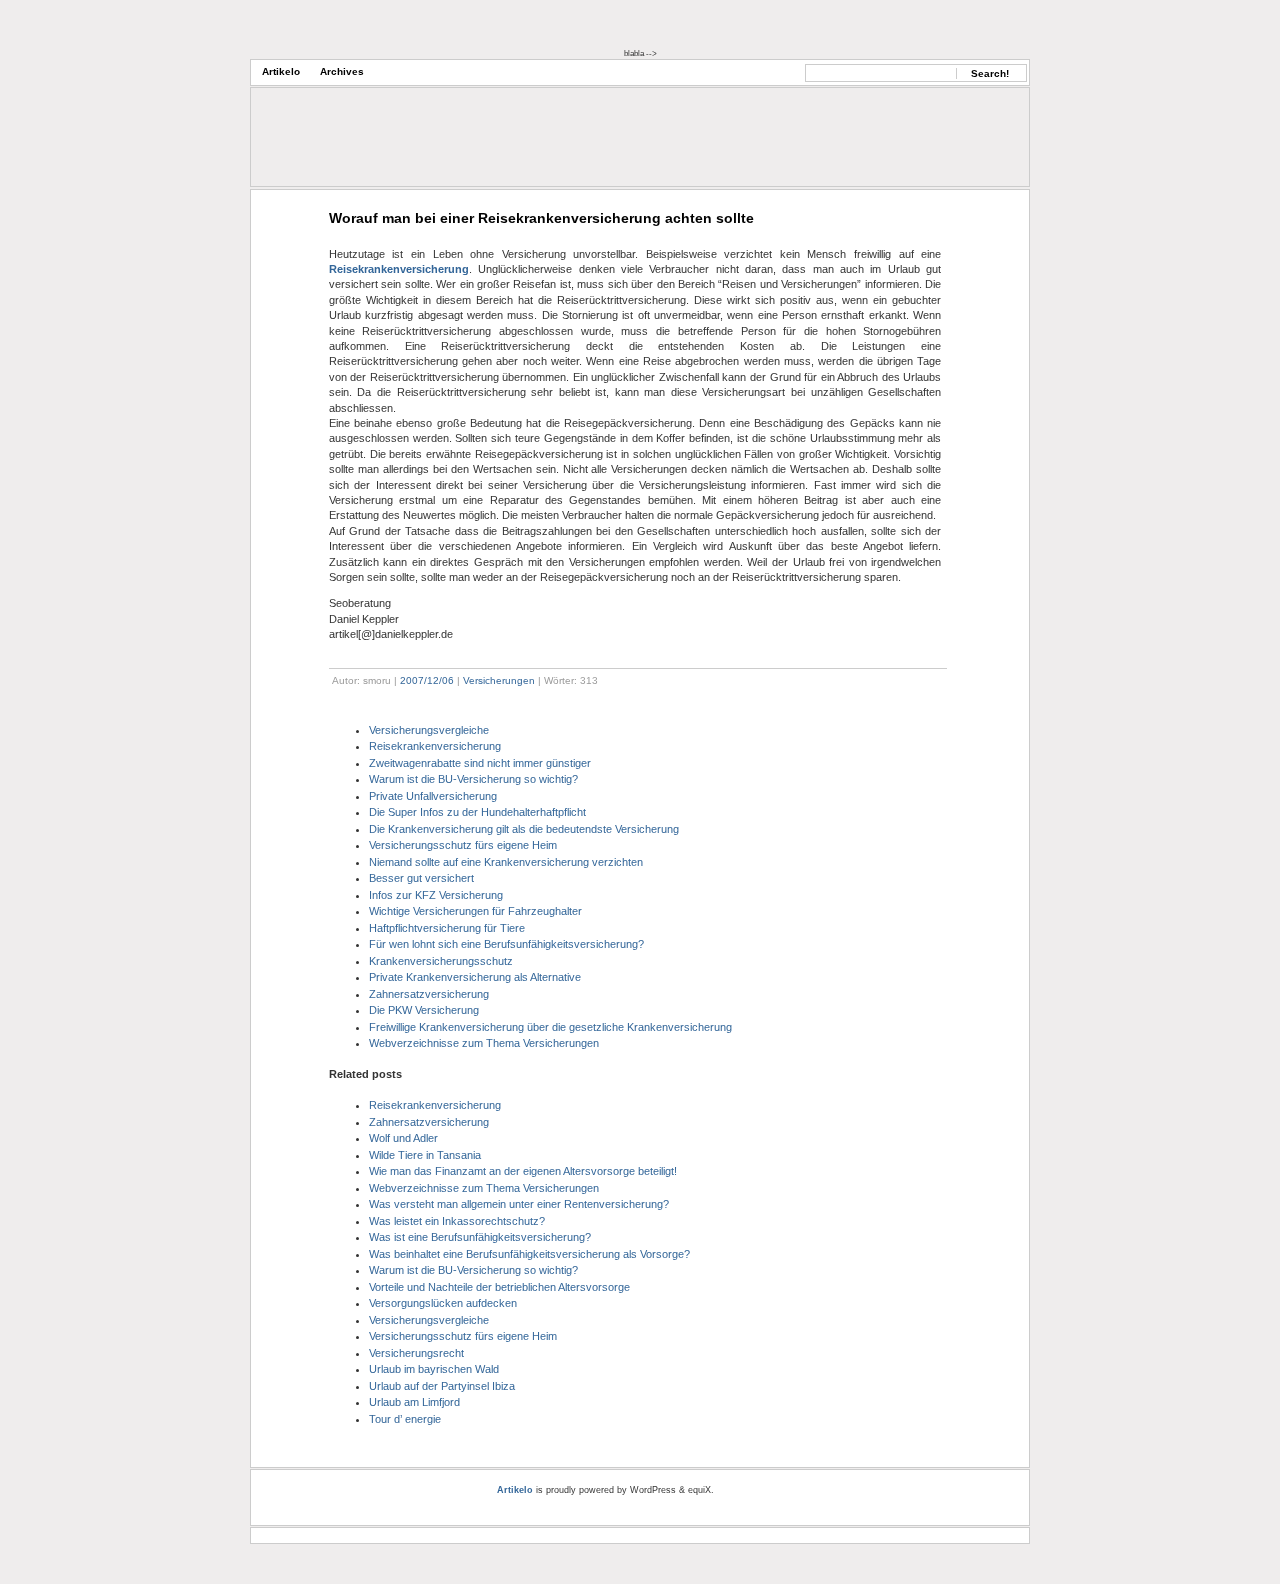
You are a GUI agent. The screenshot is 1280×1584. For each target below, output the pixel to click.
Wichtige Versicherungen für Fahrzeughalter (475, 911)
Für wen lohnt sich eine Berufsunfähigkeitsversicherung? (506, 944)
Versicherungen (499, 680)
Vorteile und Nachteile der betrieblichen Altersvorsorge (499, 1287)
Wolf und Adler (403, 1138)
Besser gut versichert (421, 878)
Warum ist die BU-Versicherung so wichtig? (473, 779)
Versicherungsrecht (416, 1353)
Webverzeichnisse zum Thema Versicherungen (484, 1043)
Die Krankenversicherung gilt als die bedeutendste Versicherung (524, 829)
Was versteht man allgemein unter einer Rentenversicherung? (519, 1204)
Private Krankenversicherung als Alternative (475, 977)
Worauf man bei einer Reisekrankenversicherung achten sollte (541, 218)
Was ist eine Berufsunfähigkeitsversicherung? (480, 1237)
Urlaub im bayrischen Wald (434, 1369)
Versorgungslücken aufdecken (443, 1303)
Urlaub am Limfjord (414, 1402)
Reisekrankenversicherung (399, 269)
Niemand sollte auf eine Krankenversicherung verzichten (506, 862)
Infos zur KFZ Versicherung (436, 895)
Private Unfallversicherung (433, 796)
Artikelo (281, 71)
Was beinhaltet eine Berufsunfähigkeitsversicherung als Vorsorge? (529, 1254)
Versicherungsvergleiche (429, 730)
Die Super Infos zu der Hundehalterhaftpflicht (477, 812)
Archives (342, 71)
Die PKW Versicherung (424, 1010)
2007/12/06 (427, 680)
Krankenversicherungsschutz (441, 961)
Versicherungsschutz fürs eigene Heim (463, 845)
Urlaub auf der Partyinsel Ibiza (442, 1386)
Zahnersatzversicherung (429, 994)
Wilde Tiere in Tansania (425, 1155)
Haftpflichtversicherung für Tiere (447, 928)
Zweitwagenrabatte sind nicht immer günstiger (480, 763)
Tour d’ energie (405, 1419)
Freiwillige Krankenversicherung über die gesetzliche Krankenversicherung (550, 1027)
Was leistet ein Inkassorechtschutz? (457, 1221)
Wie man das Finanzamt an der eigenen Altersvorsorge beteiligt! (523, 1171)
